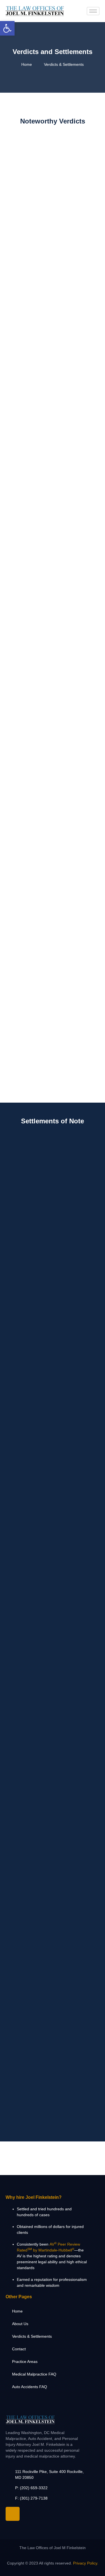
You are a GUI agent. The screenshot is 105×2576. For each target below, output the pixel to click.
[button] (7, 28)
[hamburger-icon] (93, 11)
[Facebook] (13, 2514)
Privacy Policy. (86, 2563)
